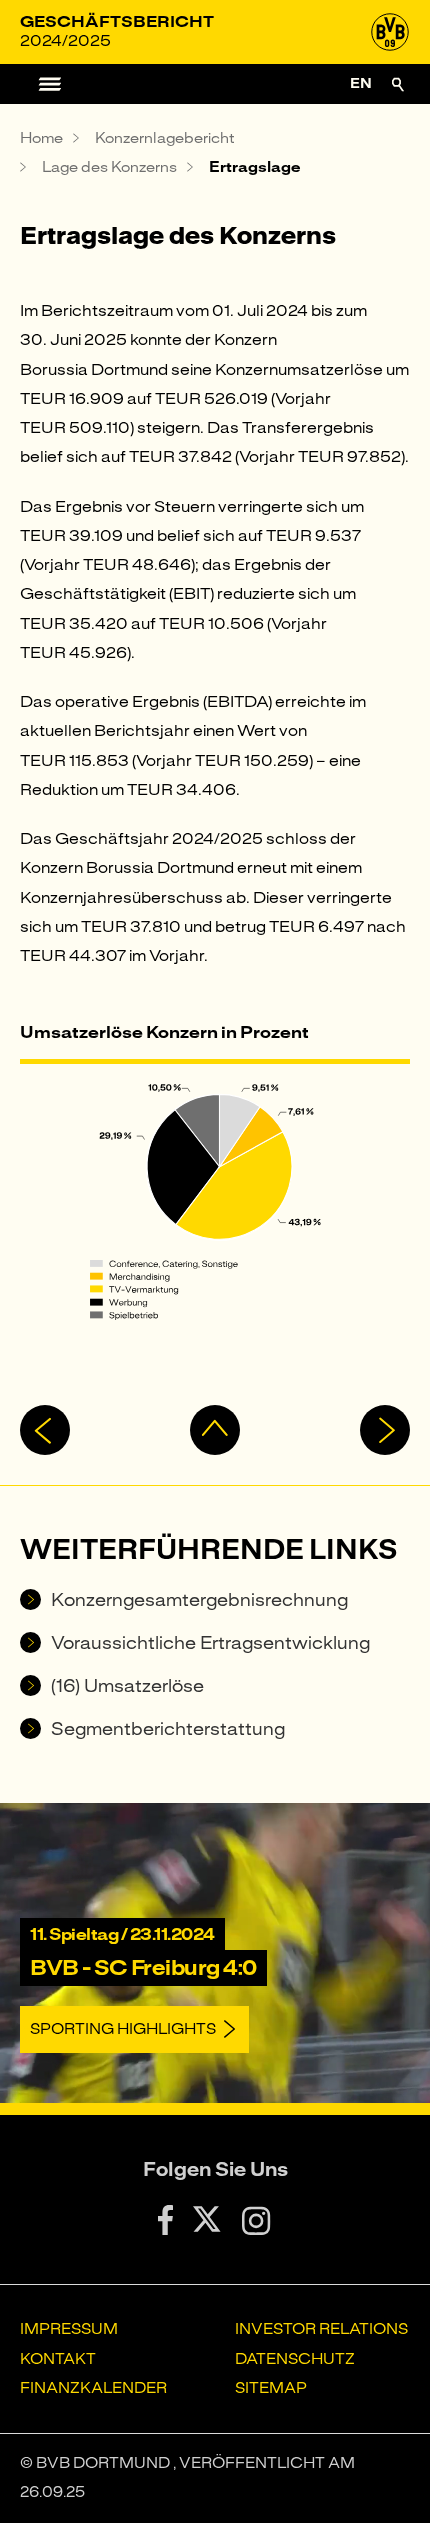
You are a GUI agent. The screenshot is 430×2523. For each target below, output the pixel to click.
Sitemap (271, 2388)
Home (41, 138)
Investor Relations (321, 2329)
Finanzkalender (93, 2388)
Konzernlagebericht (165, 138)
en (361, 83)
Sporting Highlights (123, 2029)
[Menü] (40, 84)
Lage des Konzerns (109, 167)
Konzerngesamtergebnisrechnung (199, 1600)
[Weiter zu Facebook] (165, 2224)
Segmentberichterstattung (168, 1729)
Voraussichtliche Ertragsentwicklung (210, 1643)
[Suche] (398, 84)
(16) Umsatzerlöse (127, 1686)
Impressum (69, 2329)
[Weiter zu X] (207, 2223)
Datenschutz (295, 2359)
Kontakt (58, 2359)
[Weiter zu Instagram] (257, 2224)
